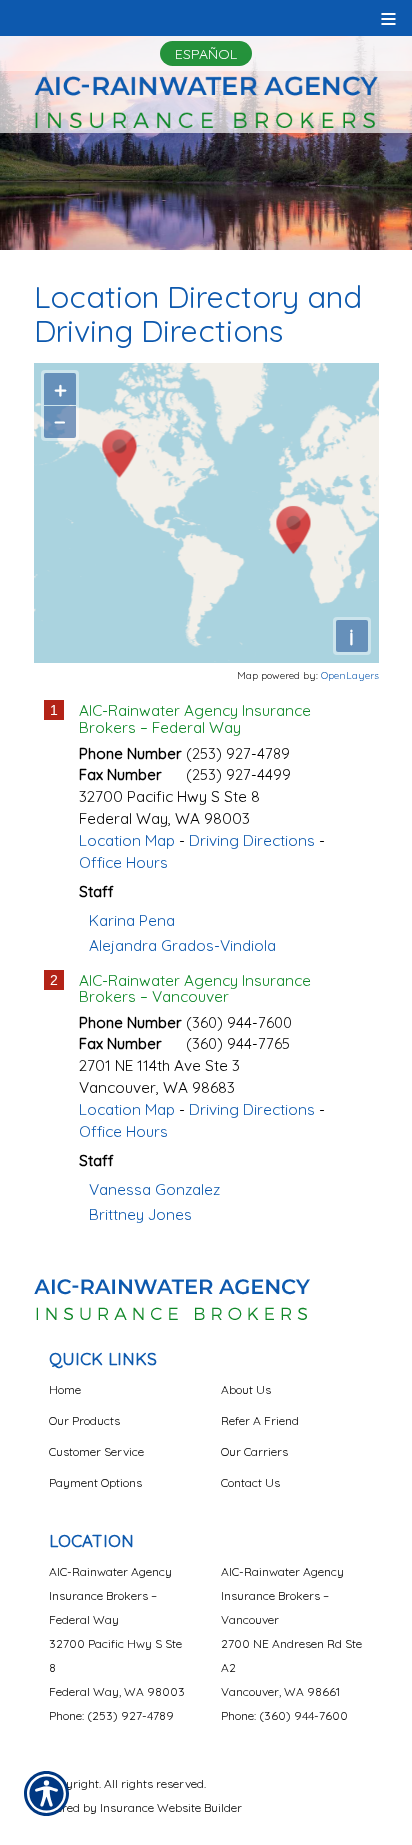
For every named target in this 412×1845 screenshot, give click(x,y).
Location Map (127, 840)
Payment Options (95, 1482)
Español (206, 54)
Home (65, 1389)
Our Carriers (254, 1451)
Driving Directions (252, 840)
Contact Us (250, 1482)
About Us (246, 1389)
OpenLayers (350, 675)
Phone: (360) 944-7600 (284, 1715)
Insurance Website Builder (171, 1807)
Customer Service (96, 1451)
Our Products (84, 1420)
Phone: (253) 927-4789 (111, 1715)
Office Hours (123, 862)
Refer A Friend (260, 1420)
